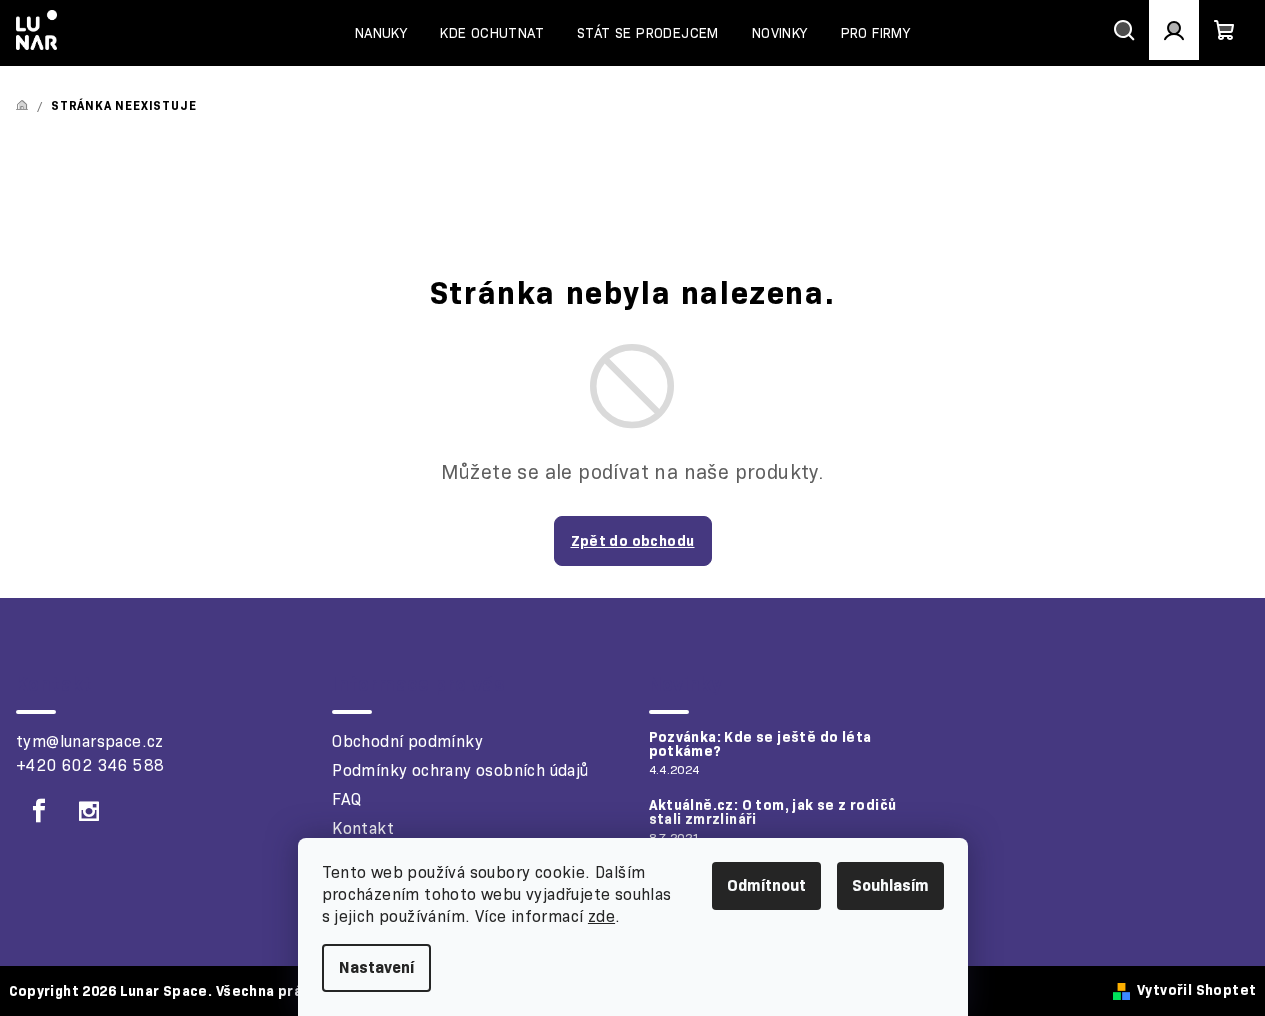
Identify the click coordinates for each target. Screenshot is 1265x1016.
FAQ (346, 799)
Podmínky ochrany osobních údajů (460, 770)
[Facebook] (39, 811)
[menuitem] (381, 33)
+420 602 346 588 (90, 765)
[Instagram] (89, 811)
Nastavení (376, 967)
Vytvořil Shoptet (1196, 990)
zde (601, 916)
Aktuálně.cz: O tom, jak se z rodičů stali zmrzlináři (773, 812)
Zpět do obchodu (633, 541)
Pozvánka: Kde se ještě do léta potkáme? (760, 744)
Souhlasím (890, 885)
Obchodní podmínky (407, 741)
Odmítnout (766, 885)
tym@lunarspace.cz (90, 741)
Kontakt (363, 828)
